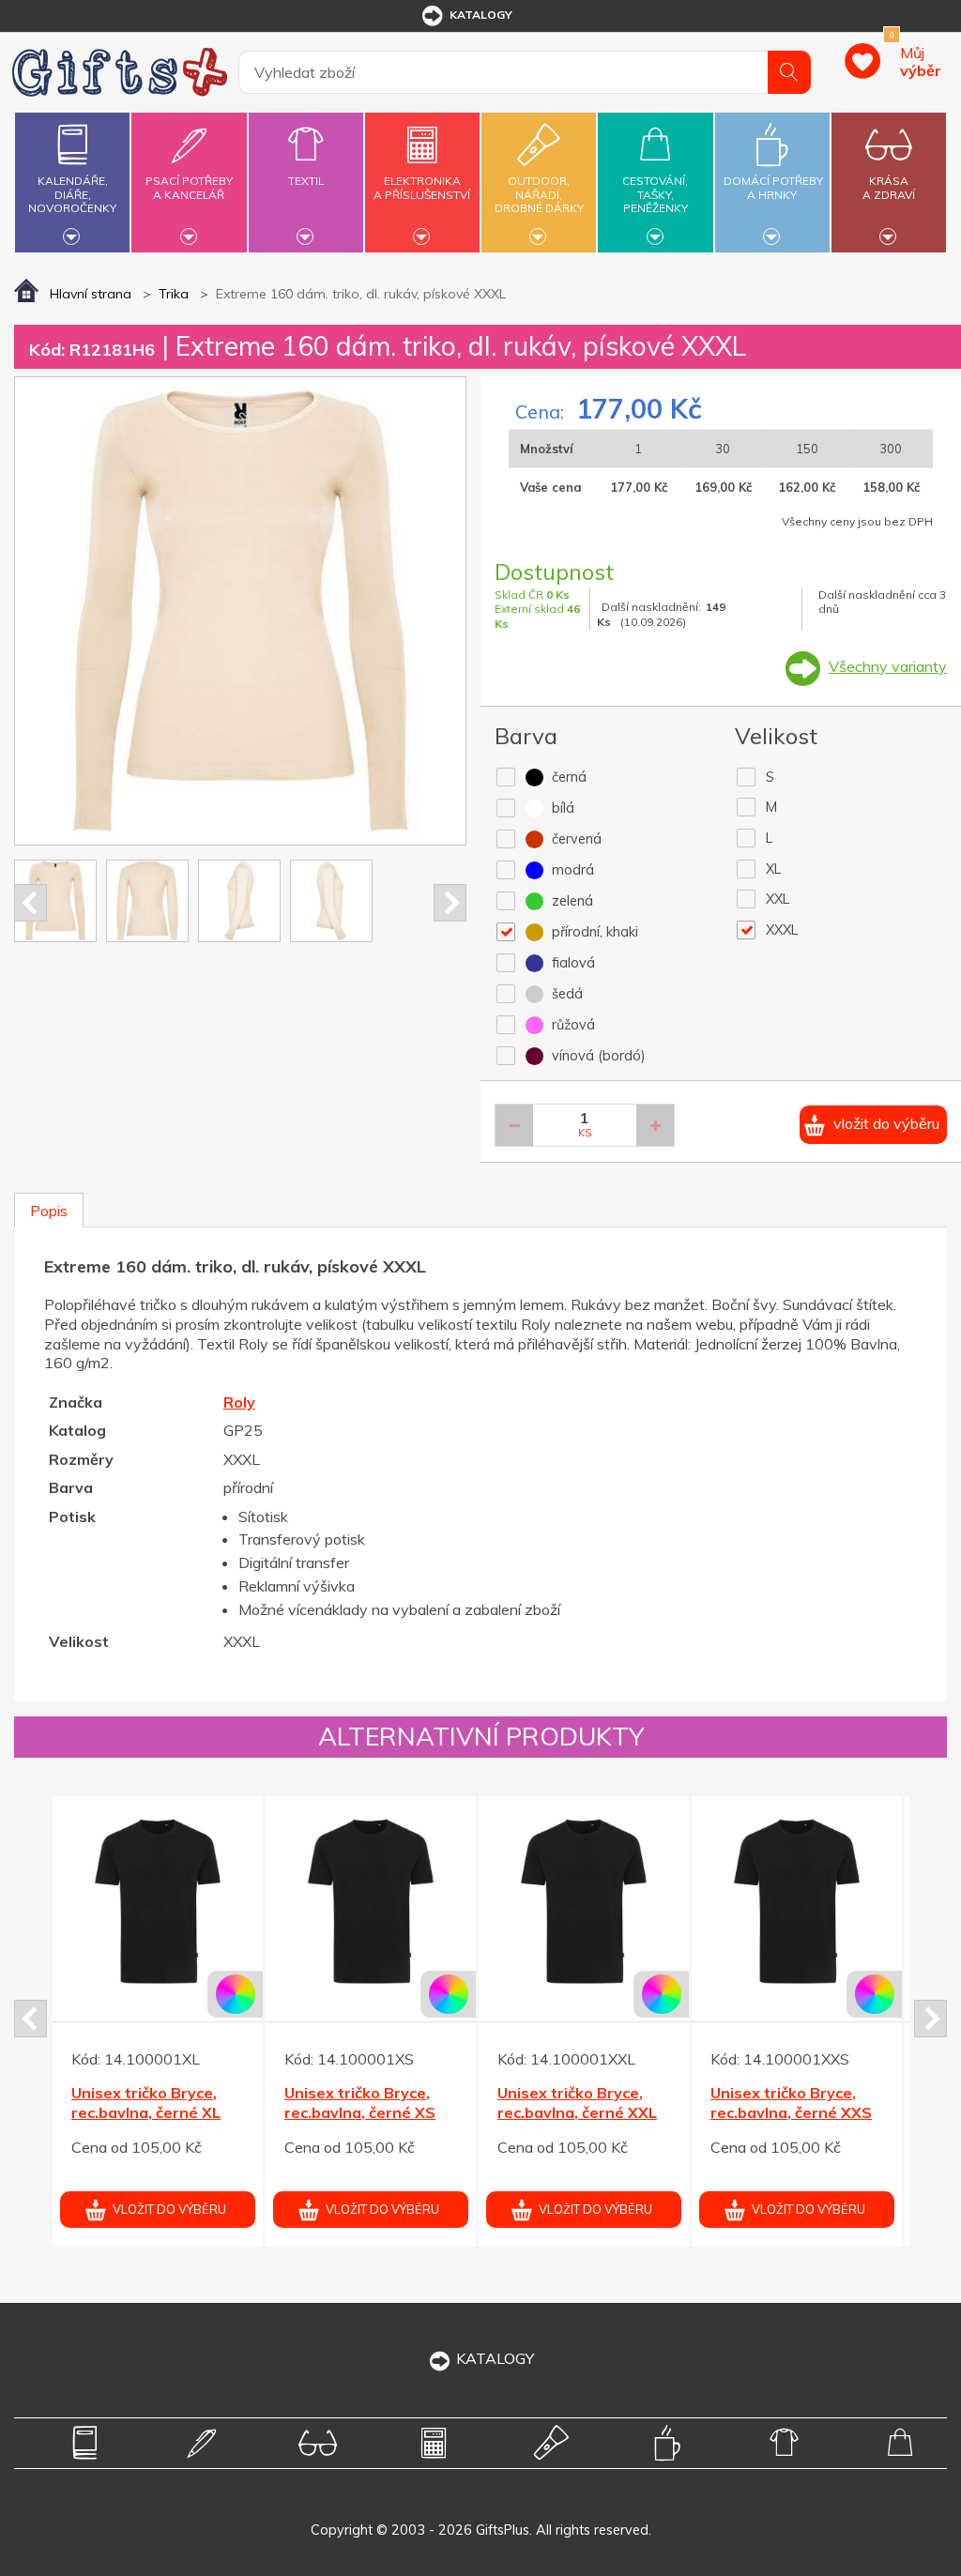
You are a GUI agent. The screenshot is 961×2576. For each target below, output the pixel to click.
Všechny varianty (888, 666)
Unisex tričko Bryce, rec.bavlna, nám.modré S (581, 2112)
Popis (49, 1211)
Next (450, 903)
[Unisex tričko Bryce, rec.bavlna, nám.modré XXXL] (158, 1901)
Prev (31, 903)
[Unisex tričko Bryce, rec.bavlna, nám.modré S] (584, 1901)
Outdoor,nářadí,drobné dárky (539, 194)
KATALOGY (495, 2358)
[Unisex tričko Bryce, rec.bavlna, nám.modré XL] (797, 1901)
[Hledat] (789, 72)
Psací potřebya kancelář (189, 187)
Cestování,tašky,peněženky (655, 194)
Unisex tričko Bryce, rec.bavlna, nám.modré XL (794, 2112)
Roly (239, 1402)
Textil (306, 181)
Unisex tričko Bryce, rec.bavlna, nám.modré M (368, 2112)
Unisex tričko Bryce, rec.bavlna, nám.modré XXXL (155, 2112)
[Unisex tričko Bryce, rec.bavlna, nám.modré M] (371, 1901)
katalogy (481, 15)
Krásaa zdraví (889, 187)
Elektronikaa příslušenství (422, 187)
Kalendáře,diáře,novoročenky (72, 194)
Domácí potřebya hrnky (773, 187)
